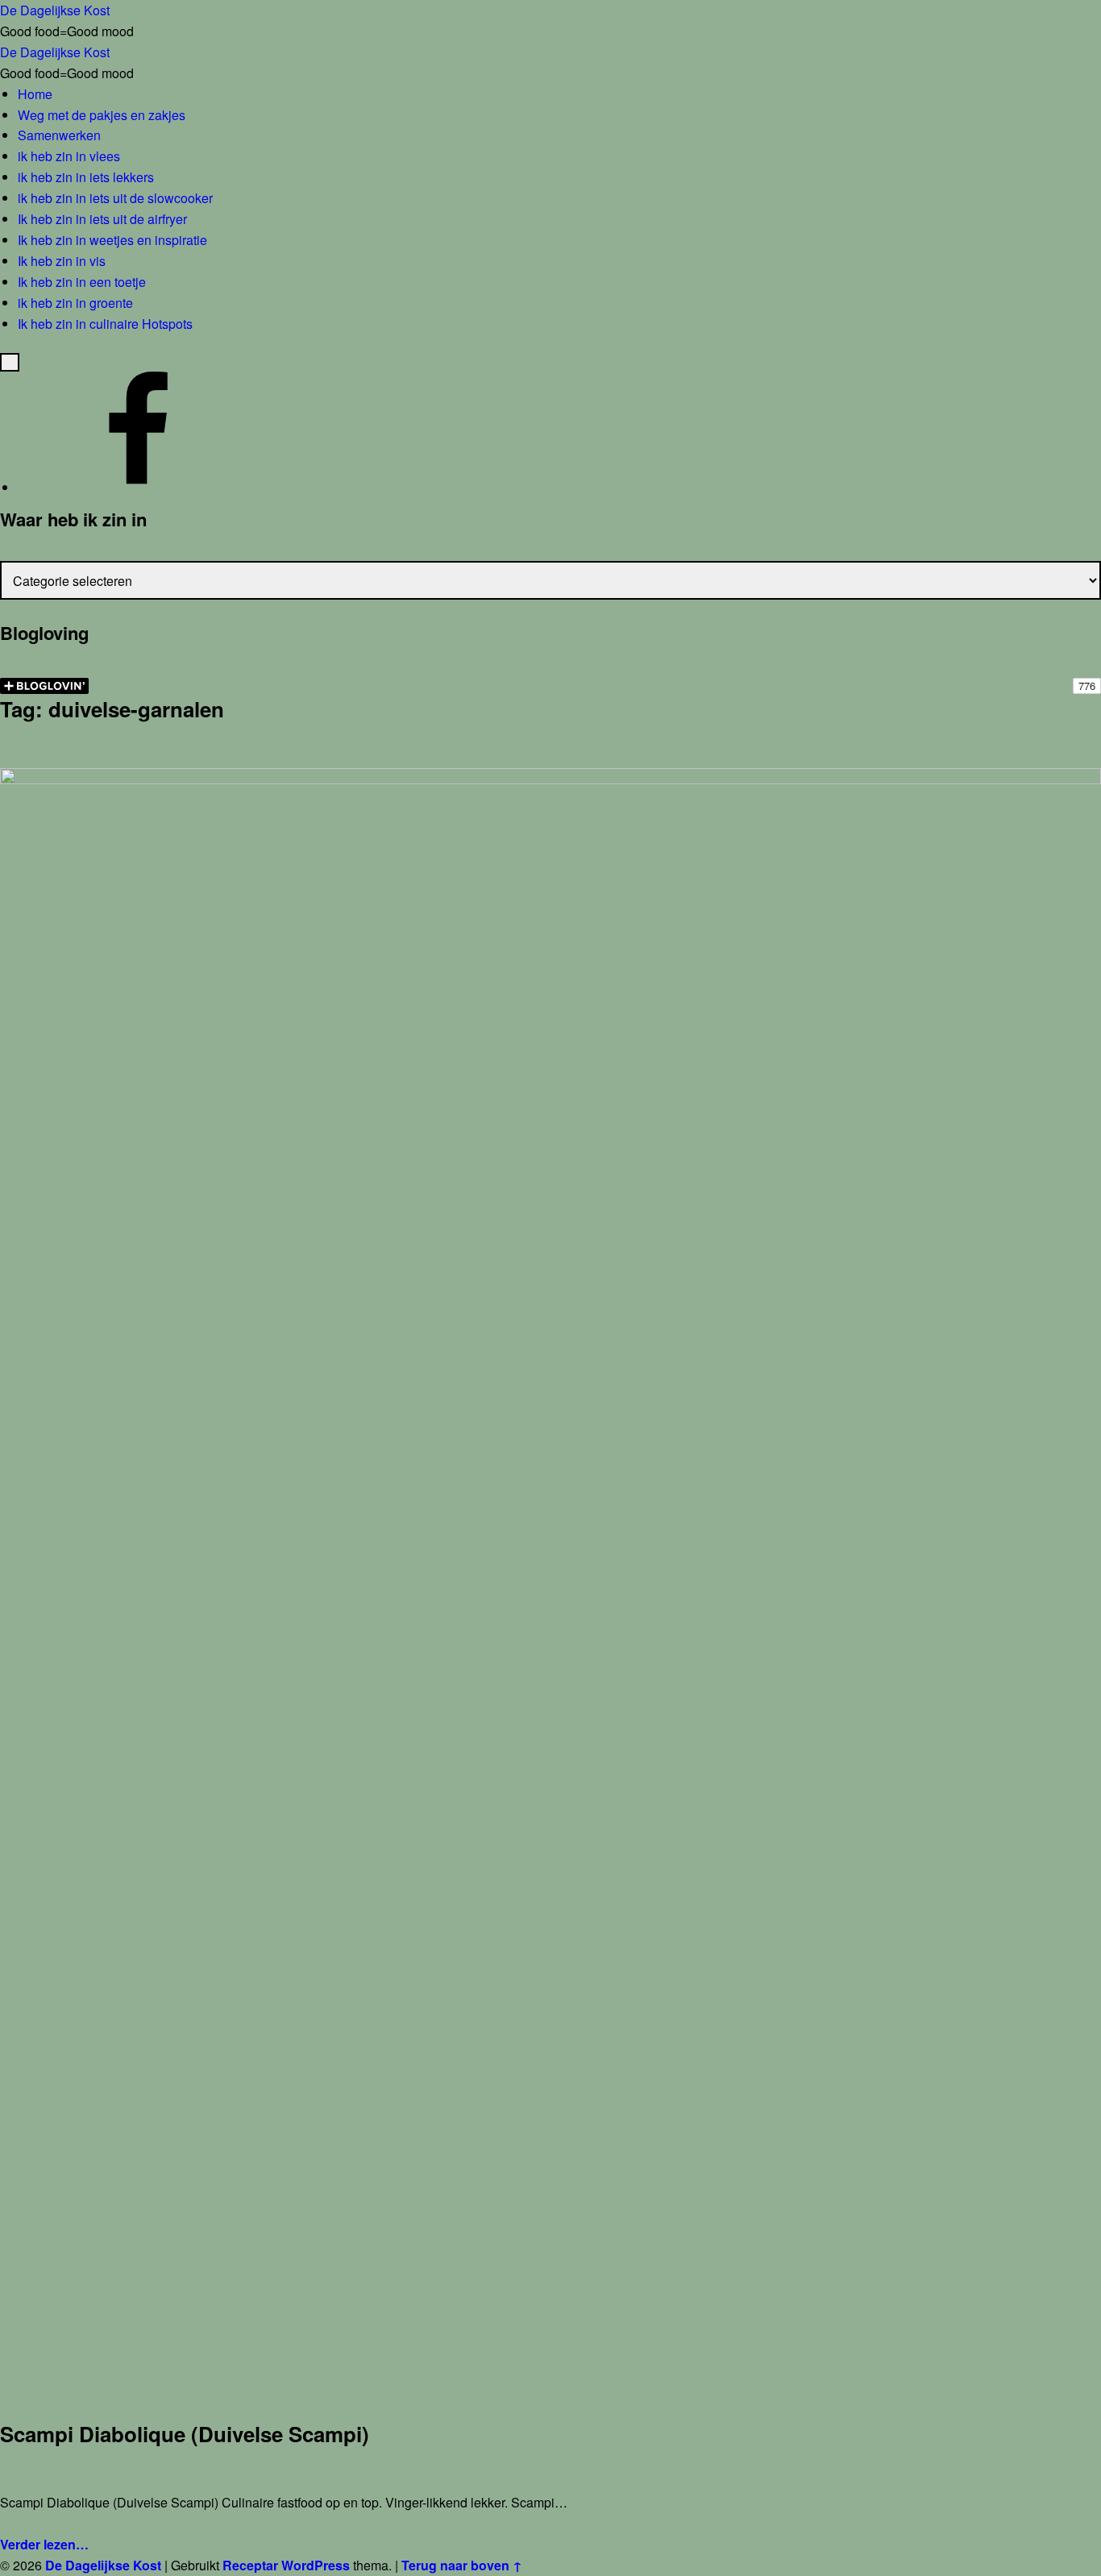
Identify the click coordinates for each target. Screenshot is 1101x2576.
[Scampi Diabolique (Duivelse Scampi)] (550, 778)
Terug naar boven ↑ (462, 2565)
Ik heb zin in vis (62, 261)
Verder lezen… (44, 2544)
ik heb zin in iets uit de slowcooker (115, 198)
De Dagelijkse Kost (103, 2565)
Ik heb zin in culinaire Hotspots (105, 324)
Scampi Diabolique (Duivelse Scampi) (185, 2434)
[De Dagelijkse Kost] (139, 487)
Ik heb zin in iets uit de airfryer (102, 219)
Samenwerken (59, 135)
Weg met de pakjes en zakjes (102, 115)
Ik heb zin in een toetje (82, 282)
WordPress (316, 2565)
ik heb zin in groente (75, 303)
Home (35, 94)
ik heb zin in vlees (69, 156)
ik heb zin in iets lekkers (86, 177)
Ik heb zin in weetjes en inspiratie (112, 240)
